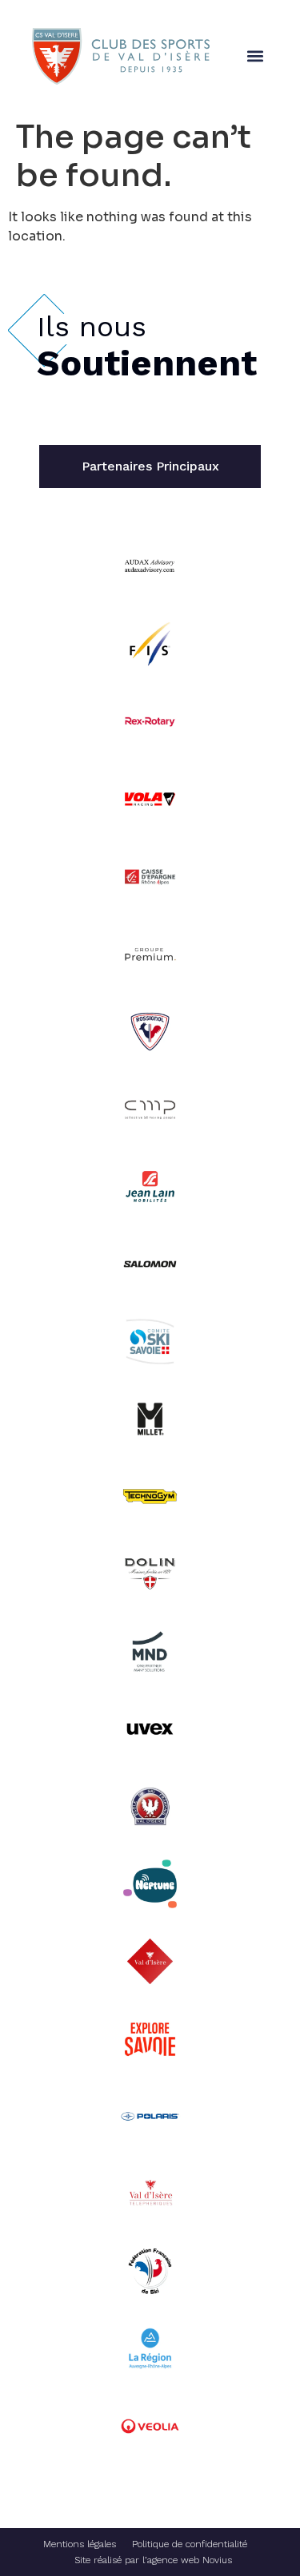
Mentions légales (80, 2544)
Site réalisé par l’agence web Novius (153, 2560)
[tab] (150, 466)
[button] (255, 56)
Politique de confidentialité (190, 2544)
